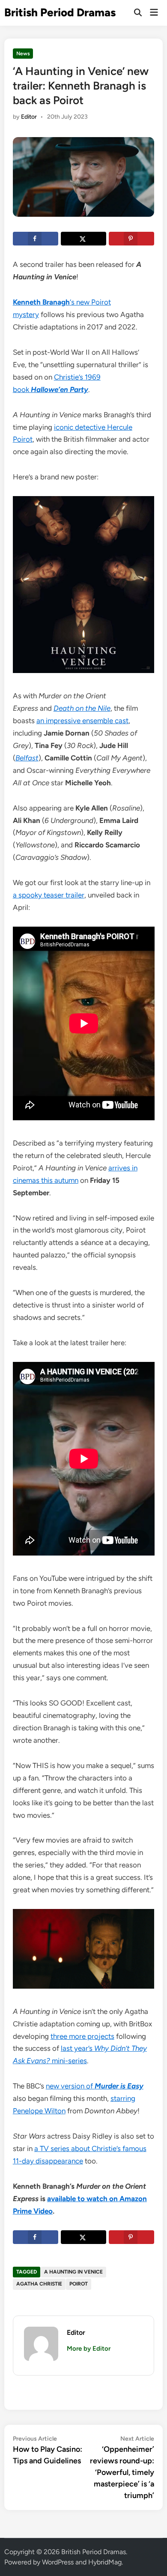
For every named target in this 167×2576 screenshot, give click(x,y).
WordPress (58, 2562)
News (23, 54)
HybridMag (105, 2562)
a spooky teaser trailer (49, 895)
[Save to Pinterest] (131, 239)
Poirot (79, 2284)
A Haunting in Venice (73, 2272)
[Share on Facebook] (36, 239)
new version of (95, 2086)
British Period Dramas (60, 12)
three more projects (82, 2036)
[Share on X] (83, 239)
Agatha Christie (39, 2284)
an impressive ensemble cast (82, 721)
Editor (29, 117)
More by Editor (89, 2349)
